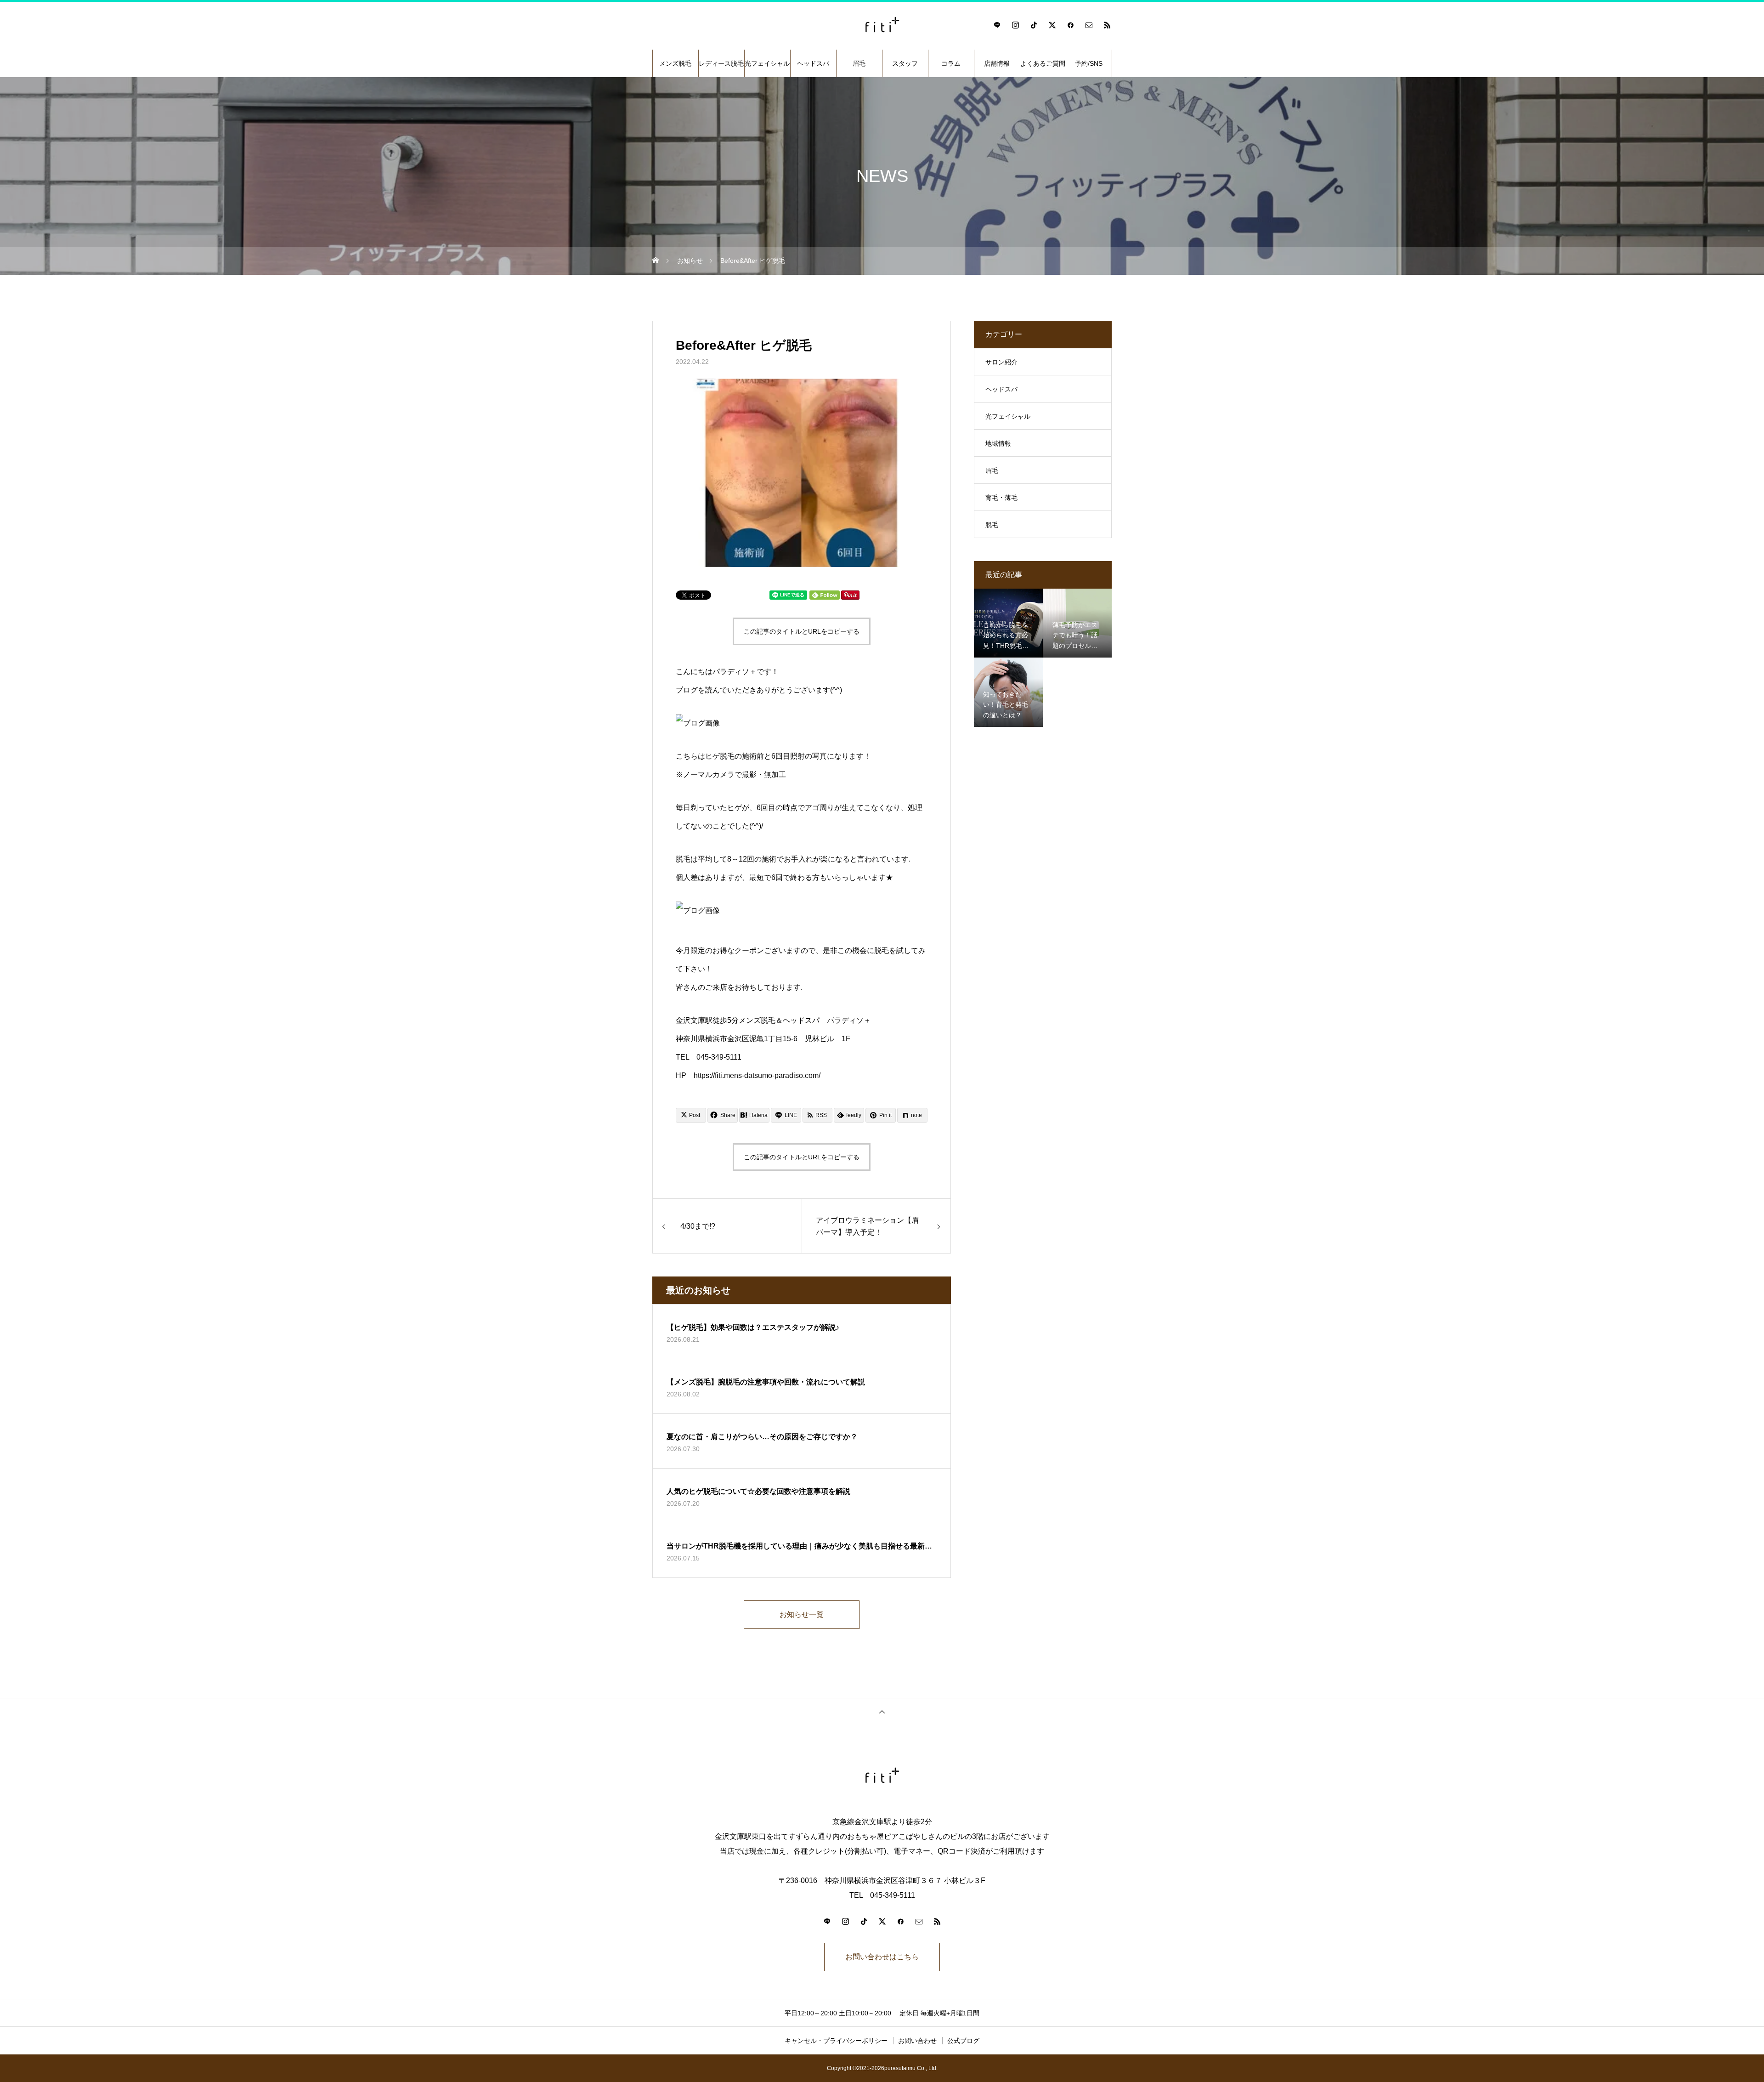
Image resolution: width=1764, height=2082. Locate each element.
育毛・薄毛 (1001, 498)
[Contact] (1089, 25)
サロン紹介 (1001, 362)
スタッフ (905, 63)
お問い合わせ (917, 2041)
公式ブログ (963, 2041)
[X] (1052, 25)
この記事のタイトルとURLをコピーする (802, 631)
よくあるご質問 (1043, 63)
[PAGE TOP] (882, 1711)
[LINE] (997, 25)
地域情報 (998, 443)
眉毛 (859, 63)
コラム (951, 63)
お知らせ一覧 (802, 1614)
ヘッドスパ (813, 63)
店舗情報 (997, 63)
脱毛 (992, 525)
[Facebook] (1070, 25)
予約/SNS (1089, 63)
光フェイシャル (767, 63)
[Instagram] (1015, 25)
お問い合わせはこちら (882, 1957)
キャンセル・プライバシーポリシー (836, 2041)
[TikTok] (1034, 25)
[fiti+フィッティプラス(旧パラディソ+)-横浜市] (882, 25)
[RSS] (1107, 25)
